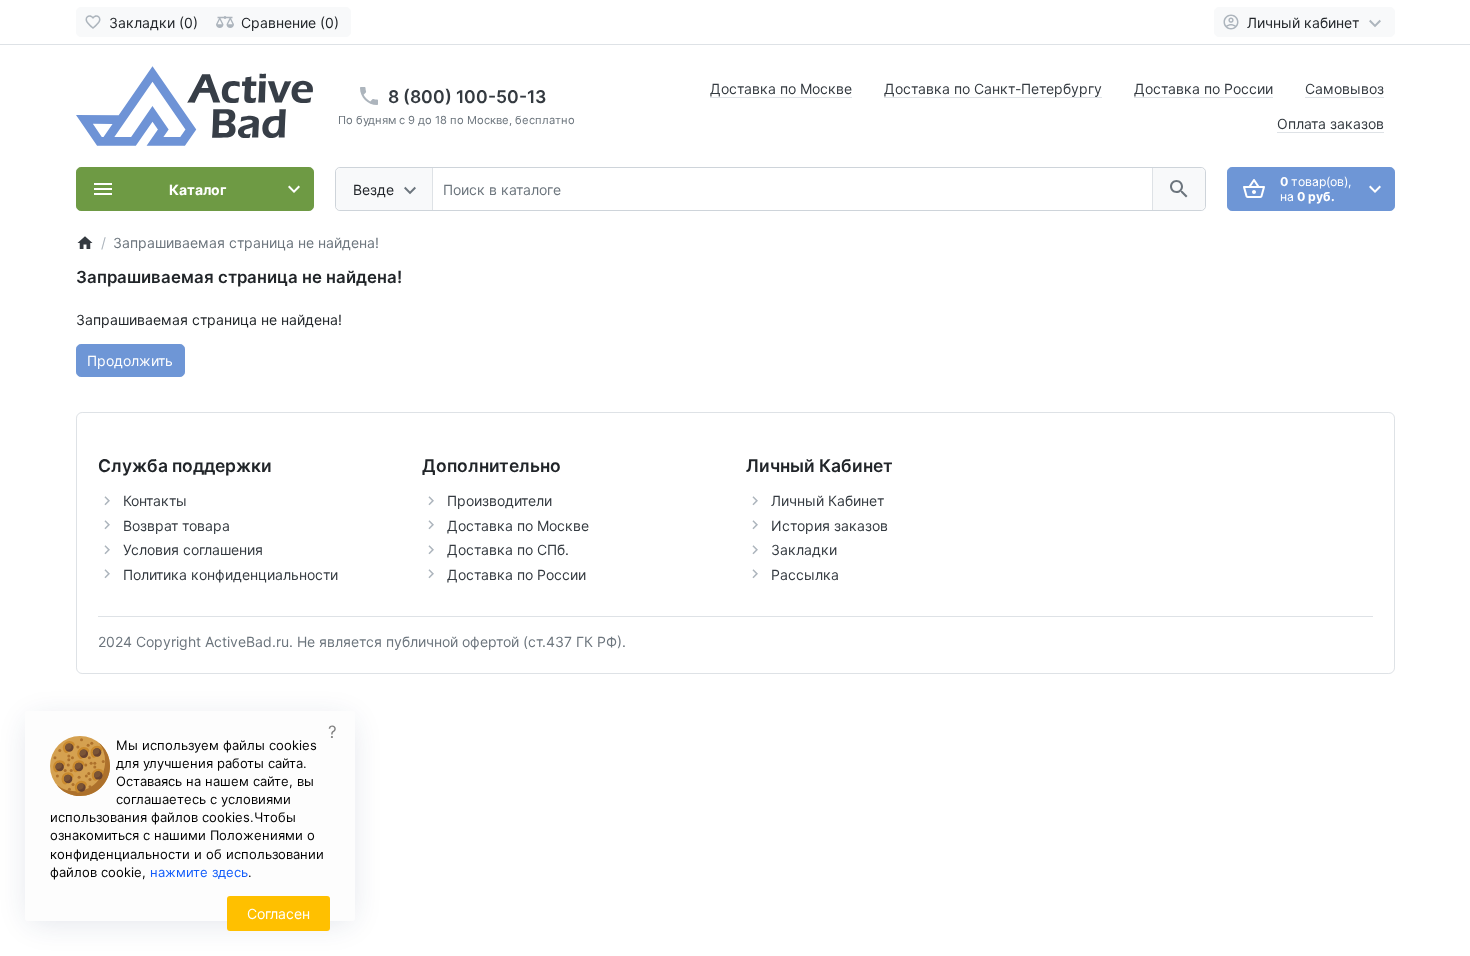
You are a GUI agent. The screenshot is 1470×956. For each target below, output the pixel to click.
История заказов (829, 525)
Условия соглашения (193, 549)
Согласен (278, 913)
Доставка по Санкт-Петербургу (993, 88)
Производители (499, 500)
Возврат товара (176, 525)
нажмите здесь (199, 872)
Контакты (155, 500)
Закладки (804, 549)
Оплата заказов (1330, 123)
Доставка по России (1203, 88)
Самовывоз (1344, 88)
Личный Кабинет (827, 500)
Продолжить (130, 360)
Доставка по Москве (781, 88)
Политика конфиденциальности (230, 574)
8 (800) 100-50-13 (467, 96)
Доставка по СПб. (508, 549)
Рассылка (805, 574)
